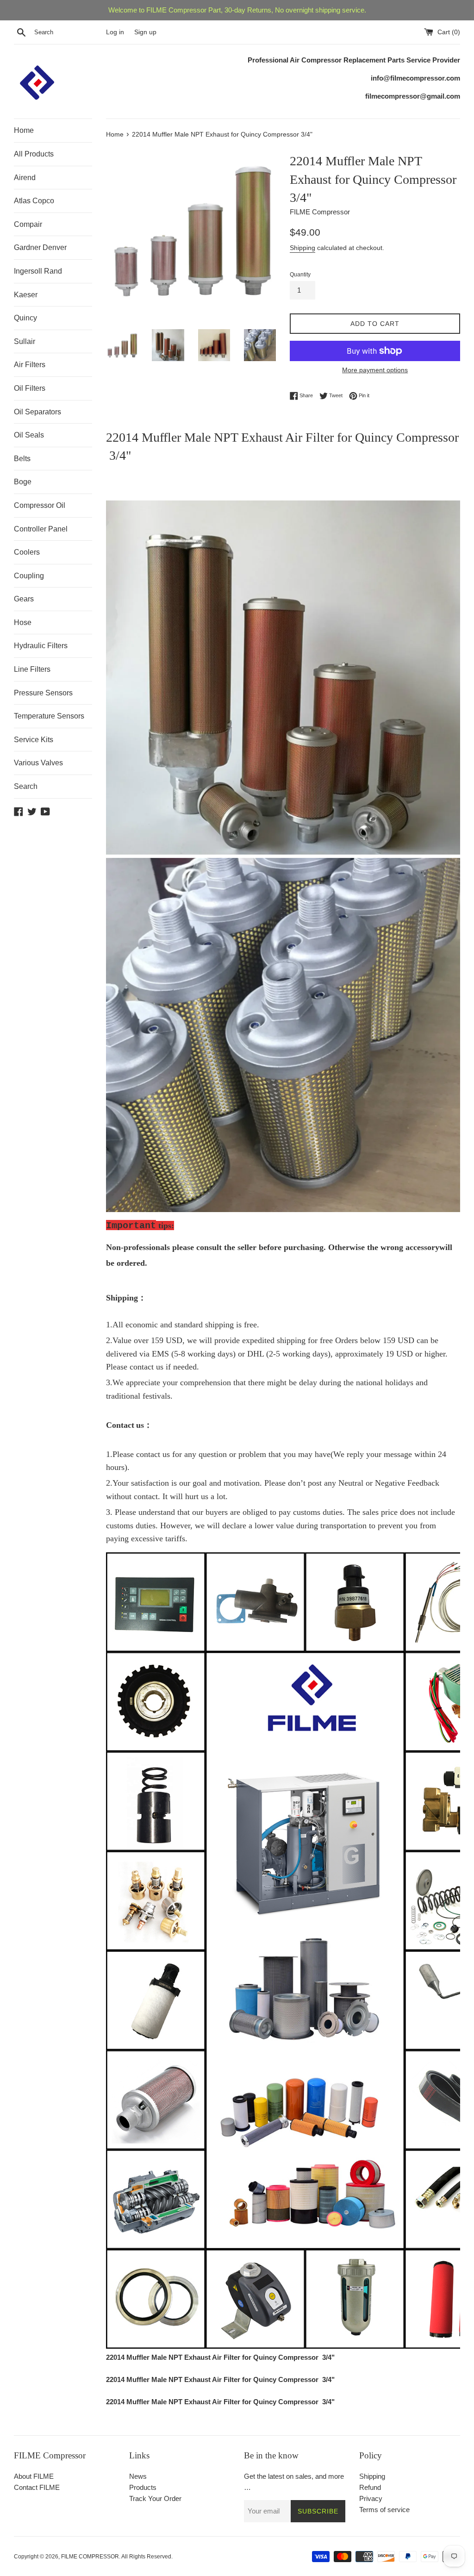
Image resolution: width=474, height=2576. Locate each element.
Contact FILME (37, 2487)
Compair (28, 224)
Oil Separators (37, 412)
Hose (23, 622)
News (138, 2476)
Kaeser (26, 295)
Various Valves (38, 763)
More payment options (375, 370)
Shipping (302, 248)
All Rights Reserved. (147, 2557)
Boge (23, 482)
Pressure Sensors (43, 693)
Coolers (27, 552)
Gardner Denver (40, 247)
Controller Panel (41, 529)
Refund (370, 2487)
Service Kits (34, 740)
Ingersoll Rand (38, 271)
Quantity (300, 275)
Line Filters (32, 669)
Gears (24, 599)
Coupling (29, 576)
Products (143, 2487)
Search (26, 786)
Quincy (25, 318)
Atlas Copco (34, 201)
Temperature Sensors (49, 716)
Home (24, 130)
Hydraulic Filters (41, 646)
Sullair (25, 341)
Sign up (145, 32)
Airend (25, 178)
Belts (22, 459)
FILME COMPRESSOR (90, 2557)
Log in (115, 32)
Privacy (371, 2498)
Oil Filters (30, 388)
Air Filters (30, 365)
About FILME (34, 2476)
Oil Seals (29, 435)
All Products (34, 154)
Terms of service (384, 2510)
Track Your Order (155, 2498)
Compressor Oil (40, 505)
